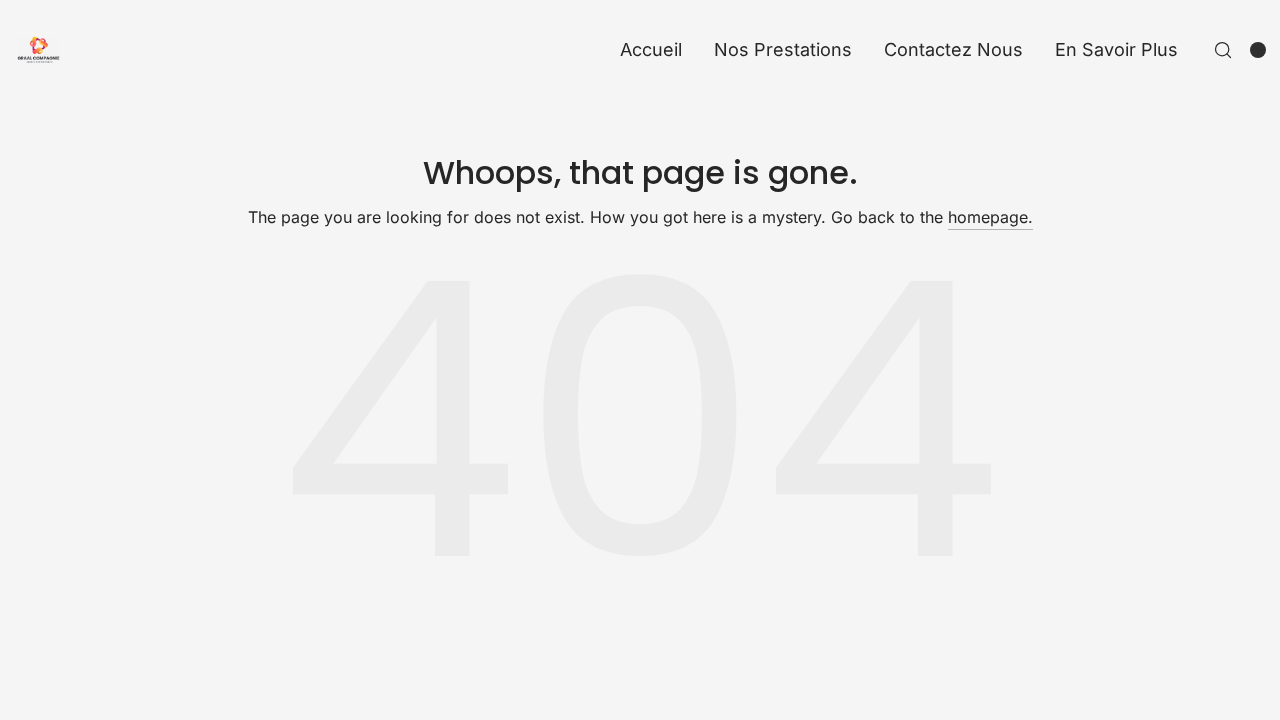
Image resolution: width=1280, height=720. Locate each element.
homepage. (990, 217)
